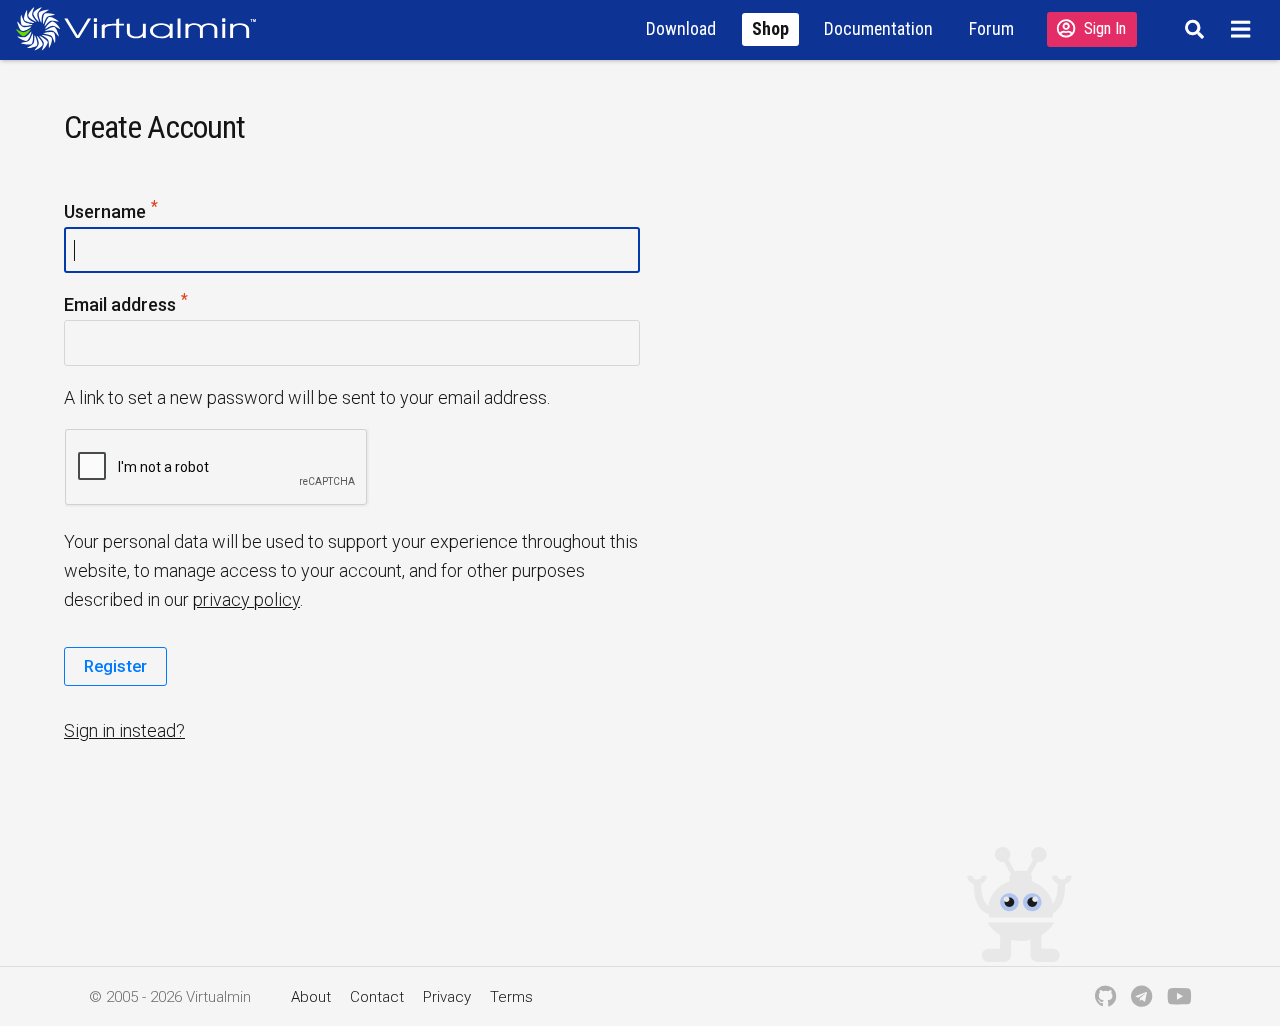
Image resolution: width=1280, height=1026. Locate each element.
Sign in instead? (124, 730)
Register (115, 666)
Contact (377, 997)
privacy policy (246, 599)
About (311, 997)
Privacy (447, 997)
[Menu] (1243, 29)
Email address (127, 305)
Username (112, 212)
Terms (511, 997)
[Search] (1191, 29)
